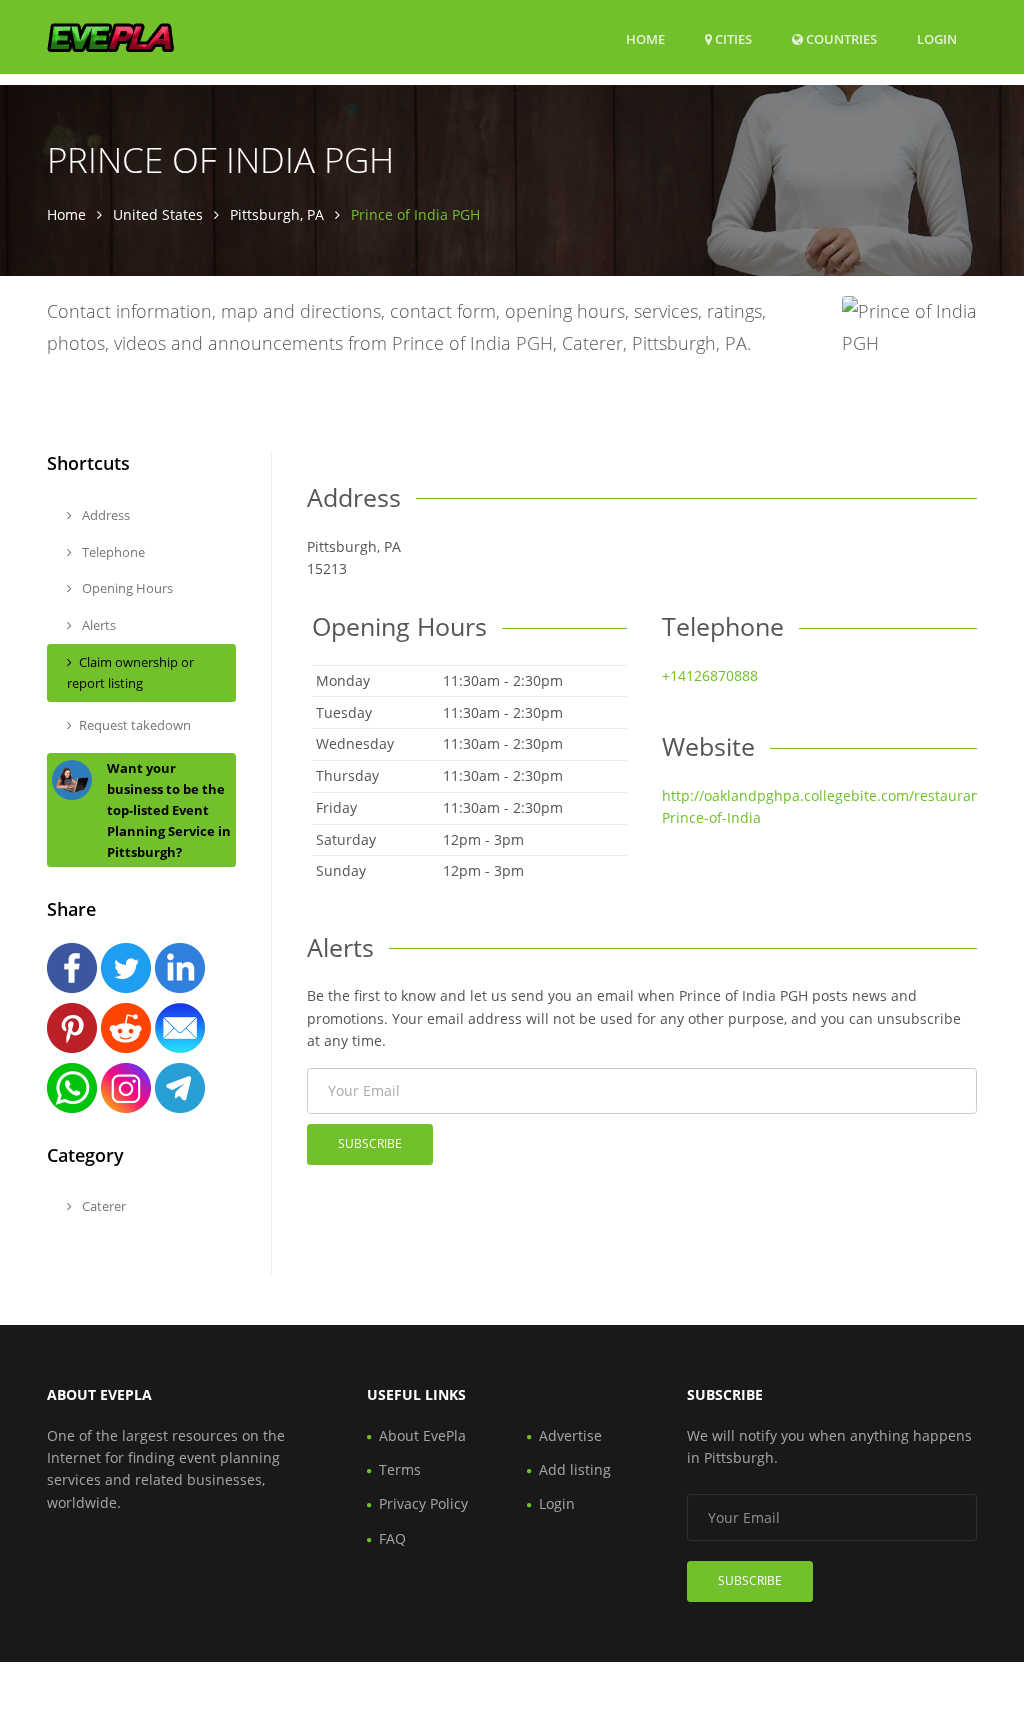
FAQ (392, 1538)
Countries (840, 38)
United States (158, 214)
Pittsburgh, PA (277, 214)
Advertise (570, 1435)
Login (937, 38)
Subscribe (370, 1143)
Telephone (112, 552)
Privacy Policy (423, 1503)
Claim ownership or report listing (130, 672)
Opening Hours (126, 588)
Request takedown (135, 725)
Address (104, 515)
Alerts (97, 625)
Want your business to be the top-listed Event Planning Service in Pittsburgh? (169, 809)
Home (645, 39)
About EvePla (422, 1435)
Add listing (575, 1469)
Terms (400, 1469)
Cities (732, 39)
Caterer (102, 1206)
